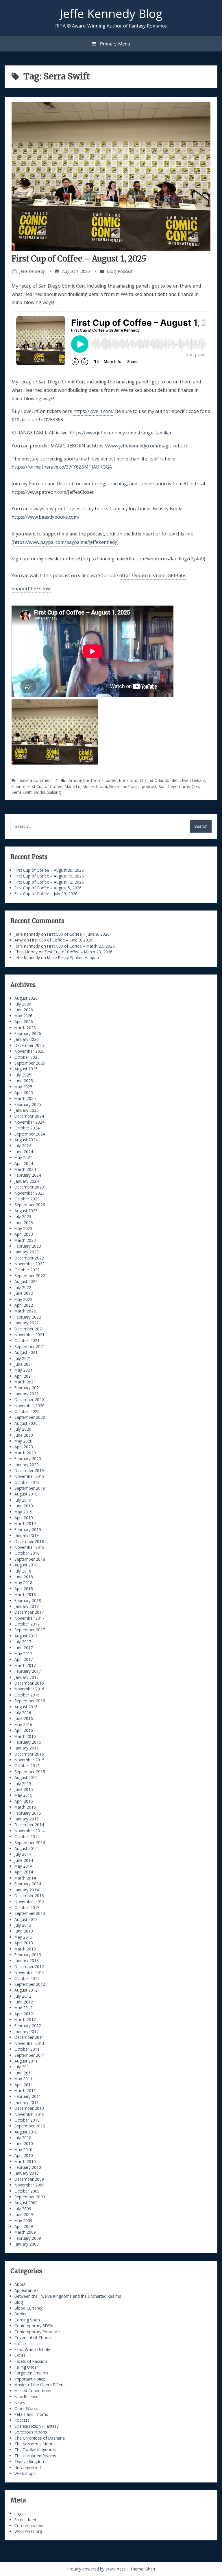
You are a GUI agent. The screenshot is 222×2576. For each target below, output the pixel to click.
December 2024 (29, 1116)
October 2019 (27, 1482)
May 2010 (23, 2150)
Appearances (26, 2290)
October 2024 (27, 1128)
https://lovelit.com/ (94, 411)
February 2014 (28, 1884)
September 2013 (30, 1913)
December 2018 (29, 1541)
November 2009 (29, 2185)
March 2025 (25, 1098)
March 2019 (25, 1523)
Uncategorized (28, 2468)
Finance (18, 786)
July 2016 (23, 1713)
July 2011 (23, 2067)
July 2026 (23, 1004)
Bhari (150, 2569)
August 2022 (26, 1281)
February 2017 (28, 1671)
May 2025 (23, 1087)
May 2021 (23, 1370)
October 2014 (27, 1837)
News (20, 2402)
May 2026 (23, 1016)
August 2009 (26, 2203)
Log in (20, 2514)
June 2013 (24, 1931)
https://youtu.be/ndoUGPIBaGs (153, 575)
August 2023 (26, 1211)
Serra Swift (22, 792)
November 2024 (29, 1122)
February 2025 (28, 1104)
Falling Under (26, 2367)
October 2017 (27, 1624)
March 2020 (25, 1453)
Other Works (26, 2408)
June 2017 (24, 1648)
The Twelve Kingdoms (35, 2450)
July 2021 (23, 1358)
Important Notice (30, 2379)
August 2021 (26, 1352)
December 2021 (29, 1329)
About (20, 2284)
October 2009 (27, 2191)
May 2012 (23, 2008)
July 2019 (23, 1500)
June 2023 (24, 1223)
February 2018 (28, 1600)
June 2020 (24, 1435)
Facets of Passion (31, 2361)
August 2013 (26, 1919)
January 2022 (27, 1323)
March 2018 (25, 1594)
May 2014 (23, 1866)
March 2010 (25, 2161)
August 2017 (26, 1636)
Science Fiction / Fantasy (37, 2426)
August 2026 (26, 998)
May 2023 (23, 1228)
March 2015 (25, 1807)
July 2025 (23, 1075)
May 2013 (23, 1937)
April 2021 (24, 1376)
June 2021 (24, 1364)
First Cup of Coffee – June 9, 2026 (78, 934)
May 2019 (23, 1512)
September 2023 (30, 1205)
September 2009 (30, 2197)
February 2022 (28, 1317)
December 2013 (29, 1896)
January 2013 (27, 1960)
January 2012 (27, 2031)
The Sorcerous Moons (35, 2444)
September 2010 (30, 2126)
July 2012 (23, 1996)
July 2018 (23, 1571)
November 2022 (29, 1264)
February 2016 (28, 1742)
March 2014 (25, 1878)
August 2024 (26, 1140)
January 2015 (27, 1819)
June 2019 (24, 1506)
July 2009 (23, 2209)
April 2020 (24, 1447)
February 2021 (28, 1388)
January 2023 (27, 1252)
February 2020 (28, 1459)
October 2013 (27, 1907)
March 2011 (25, 2090)
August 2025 (26, 1069)
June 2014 (24, 1860)
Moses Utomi (95, 786)
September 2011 (30, 2055)
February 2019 (28, 1530)
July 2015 (23, 1784)
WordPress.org (28, 2531)
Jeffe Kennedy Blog (111, 13)
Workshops (25, 2473)
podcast (149, 786)
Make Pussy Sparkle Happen (73, 958)
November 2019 (29, 1476)
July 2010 (23, 2138)
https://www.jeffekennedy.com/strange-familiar (121, 433)
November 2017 (29, 1618)
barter (111, 780)
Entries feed (25, 2520)
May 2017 (23, 1653)
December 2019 (29, 1470)
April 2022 (24, 1305)
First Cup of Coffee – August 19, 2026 (49, 876)
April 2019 (24, 1518)
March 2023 (25, 1240)
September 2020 (30, 1417)
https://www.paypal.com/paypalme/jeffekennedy (65, 542)
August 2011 (26, 2061)
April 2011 (24, 2085)
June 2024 (24, 1152)
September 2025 (30, 1063)
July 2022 (23, 1287)
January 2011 (27, 2102)
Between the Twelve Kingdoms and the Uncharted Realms (68, 2296)
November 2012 (29, 1972)
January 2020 (27, 1465)
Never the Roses (124, 786)
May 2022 (23, 1299)
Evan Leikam (194, 780)
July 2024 (23, 1146)
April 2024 (24, 1163)
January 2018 (27, 1606)
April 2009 (24, 2226)
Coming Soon (27, 2320)
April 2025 (24, 1093)
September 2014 (30, 1843)
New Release (26, 2397)
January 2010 (27, 2173)
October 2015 (27, 1766)
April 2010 (24, 2155)
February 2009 (28, 2238)
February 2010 (28, 2167)
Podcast (125, 271)
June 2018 (24, 1577)
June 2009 (24, 2214)
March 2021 (25, 1382)
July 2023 (23, 1216)
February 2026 (28, 1033)
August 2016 (26, 1707)
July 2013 (23, 1925)
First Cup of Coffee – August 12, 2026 (49, 882)
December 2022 (29, 1258)
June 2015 (24, 1789)
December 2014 (29, 1825)
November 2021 (29, 1335)
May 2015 (23, 1795)
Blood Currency (29, 2308)
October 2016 (27, 1695)
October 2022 (27, 1270)
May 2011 (23, 2079)
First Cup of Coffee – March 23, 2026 (81, 946)
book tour (128, 780)
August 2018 (26, 1565)
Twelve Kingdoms (31, 2461)
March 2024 (25, 1169)
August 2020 (26, 1423)
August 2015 (26, 1777)
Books (20, 2314)
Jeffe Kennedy (32, 271)
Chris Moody (26, 952)
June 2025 (24, 1081)
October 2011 (27, 2049)
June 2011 (24, 2073)
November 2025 (29, 1051)
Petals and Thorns (31, 2414)
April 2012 (24, 2014)
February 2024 (28, 1175)
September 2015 (30, 1772)
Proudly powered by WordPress (97, 2569)
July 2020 (23, 1429)
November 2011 (29, 2043)
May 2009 (23, 2221)
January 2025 (27, 1110)
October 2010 (27, 2120)
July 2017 (23, 1642)
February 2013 (28, 1955)
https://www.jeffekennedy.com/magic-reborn (140, 446)
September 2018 (30, 1559)
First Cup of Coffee (45, 786)
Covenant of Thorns (33, 2338)
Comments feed (29, 2525)
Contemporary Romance (37, 2332)
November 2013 (29, 1901)
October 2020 (27, 1411)
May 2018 (23, 1583)
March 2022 (25, 1311)
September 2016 (30, 1701)
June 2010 (24, 2143)
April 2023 (24, 1234)
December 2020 (29, 1399)
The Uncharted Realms (35, 2456)
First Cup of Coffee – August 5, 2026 (48, 888)
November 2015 (29, 1760)
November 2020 (29, 1406)
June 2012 (24, 2002)
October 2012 (27, 1978)
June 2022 (24, 1293)
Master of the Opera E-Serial (40, 2385)
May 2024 (23, 1157)
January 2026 (27, 1039)
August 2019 (26, 1494)
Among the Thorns (86, 780)
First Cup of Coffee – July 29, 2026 (46, 894)
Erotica (21, 2343)
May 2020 (23, 1441)
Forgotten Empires (31, 2373)
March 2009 (25, 2232)
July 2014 (23, 1854)
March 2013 (25, 1949)
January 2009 (27, 2244)
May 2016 (23, 1724)
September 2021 (30, 1346)
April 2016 (24, 1730)
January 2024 (27, 1181)
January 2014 (27, 1890)
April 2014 (24, 1872)
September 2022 (30, 1276)
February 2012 (28, 2026)
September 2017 (30, 1630)
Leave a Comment (35, 780)
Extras (20, 2355)
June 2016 (24, 1718)
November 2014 (29, 1831)
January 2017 (27, 1677)
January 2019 (27, 1535)
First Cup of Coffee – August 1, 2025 (79, 259)
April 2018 (24, 1589)
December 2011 (29, 2037)
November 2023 (29, 1193)
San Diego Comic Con (179, 786)
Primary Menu (114, 44)
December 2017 (29, 1612)
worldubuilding (47, 792)
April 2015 (24, 1801)
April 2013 (24, 1943)
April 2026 (24, 1022)
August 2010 (26, 2132)
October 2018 (27, 1553)
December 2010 (29, 2108)
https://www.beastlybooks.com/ (46, 517)
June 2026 (24, 1010)
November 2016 (29, 1689)
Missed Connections (33, 2391)
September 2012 (30, 1984)
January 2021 (27, 1394)
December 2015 (29, 1754)
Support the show (31, 588)
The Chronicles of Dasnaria (40, 2438)
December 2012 (29, 1967)
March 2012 (25, 2020)
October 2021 (27, 1340)
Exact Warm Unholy (32, 2349)
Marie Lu (73, 786)
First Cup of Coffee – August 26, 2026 (49, 870)
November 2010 (29, 2114)
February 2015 (28, 1813)
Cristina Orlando (155, 780)
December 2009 (29, 2179)
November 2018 (29, 1547)
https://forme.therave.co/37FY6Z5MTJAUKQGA (62, 467)
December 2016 (29, 1683)
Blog (111, 271)
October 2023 (27, 1199)
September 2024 (30, 1134)
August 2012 (26, 1990)
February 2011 (28, 2096)
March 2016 (25, 1736)
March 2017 (25, 1665)
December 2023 (29, 1187)
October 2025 (27, 1057)
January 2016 (27, 1748)
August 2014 (26, 1848)
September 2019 (30, 1488)
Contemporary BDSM (34, 2326)
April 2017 (24, 1659)
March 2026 (25, 1028)
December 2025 (29, 1045)
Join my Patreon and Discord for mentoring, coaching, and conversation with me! (99, 484)
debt (176, 780)
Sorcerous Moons (31, 2432)
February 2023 (28, 1246)
